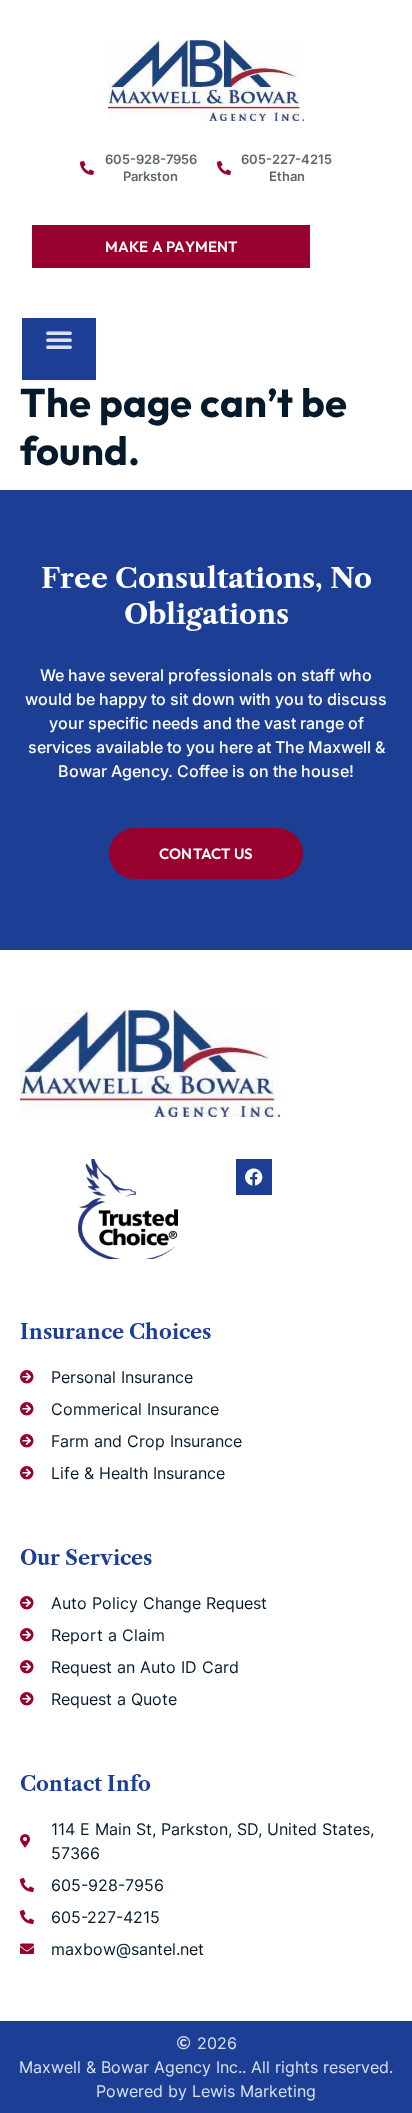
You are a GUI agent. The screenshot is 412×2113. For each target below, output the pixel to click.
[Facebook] (254, 1177)
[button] (59, 339)
